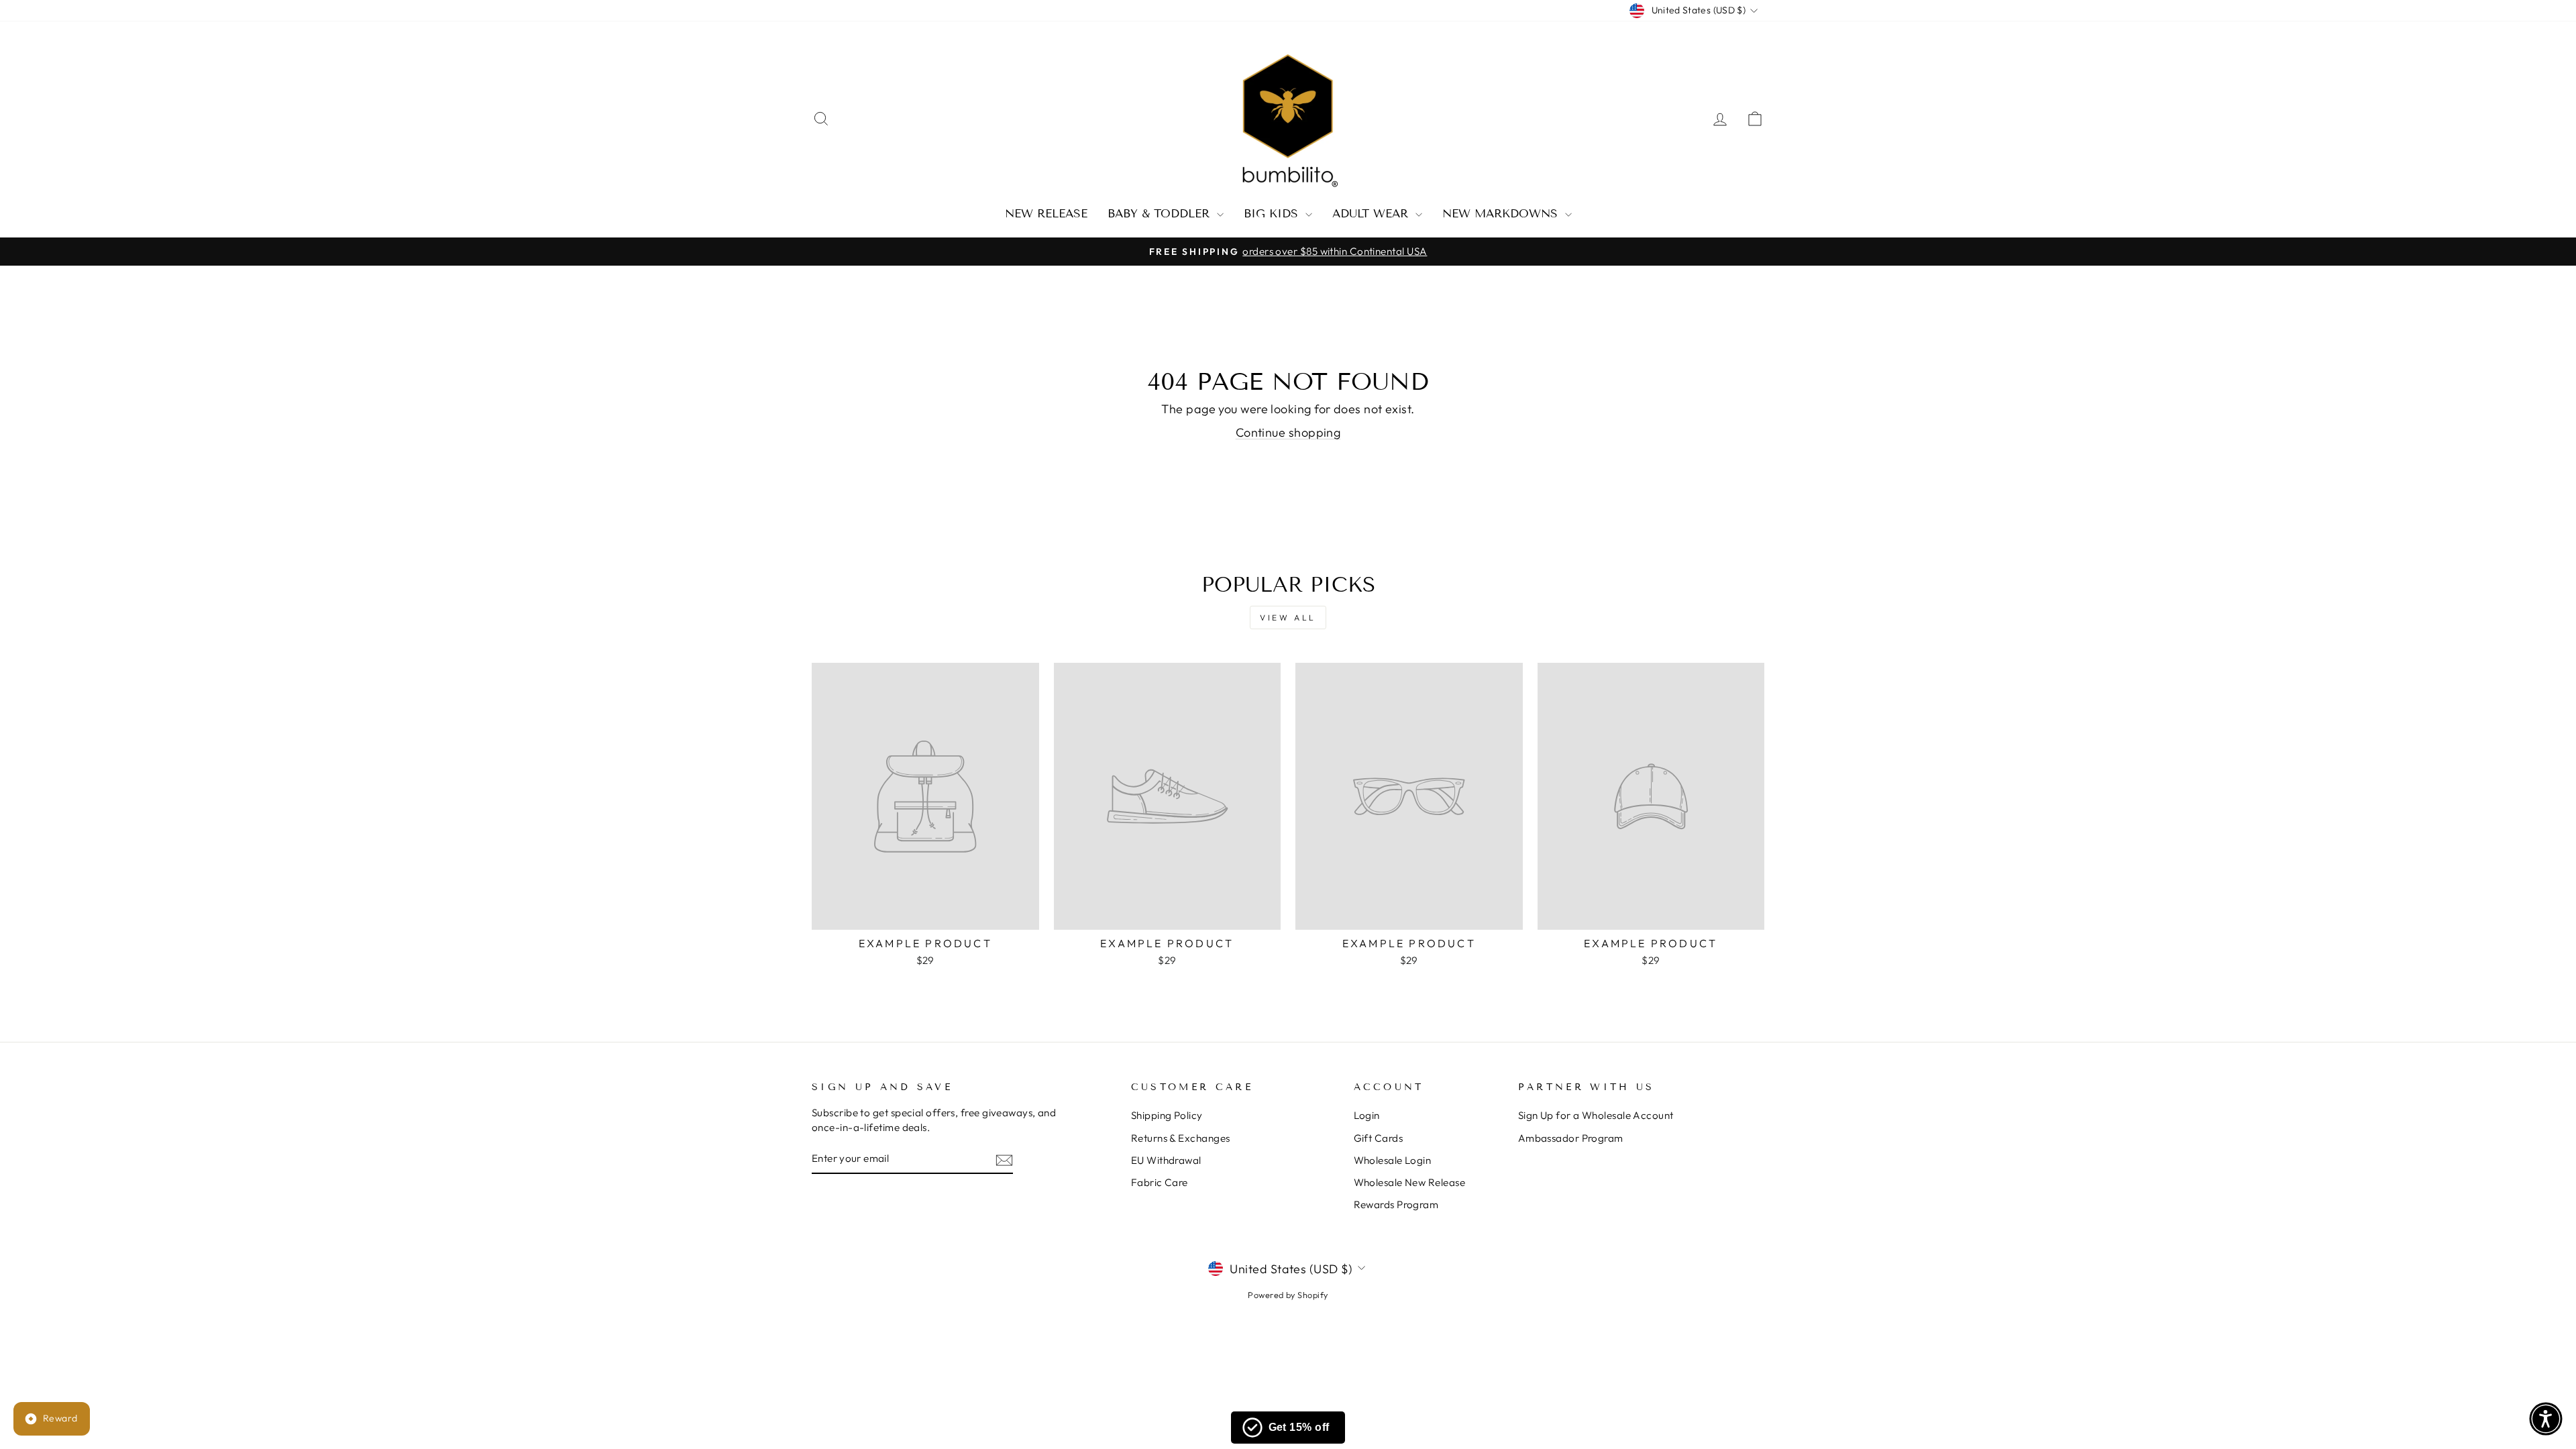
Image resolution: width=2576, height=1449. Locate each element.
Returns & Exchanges (1181, 1138)
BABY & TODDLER (1161, 214)
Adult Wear (1372, 214)
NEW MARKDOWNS (1502, 214)
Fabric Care (1160, 1182)
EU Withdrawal (1166, 1160)
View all (1288, 618)
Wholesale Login (1393, 1160)
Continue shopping (1288, 432)
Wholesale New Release (1409, 1182)
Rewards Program (1396, 1204)
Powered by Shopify (1288, 1295)
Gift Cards (1379, 1138)
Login (1367, 1115)
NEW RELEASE (1046, 214)
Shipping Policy (1167, 1115)
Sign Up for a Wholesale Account (1596, 1115)
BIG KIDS (1273, 214)
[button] (2546, 1419)
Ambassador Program (1571, 1138)
